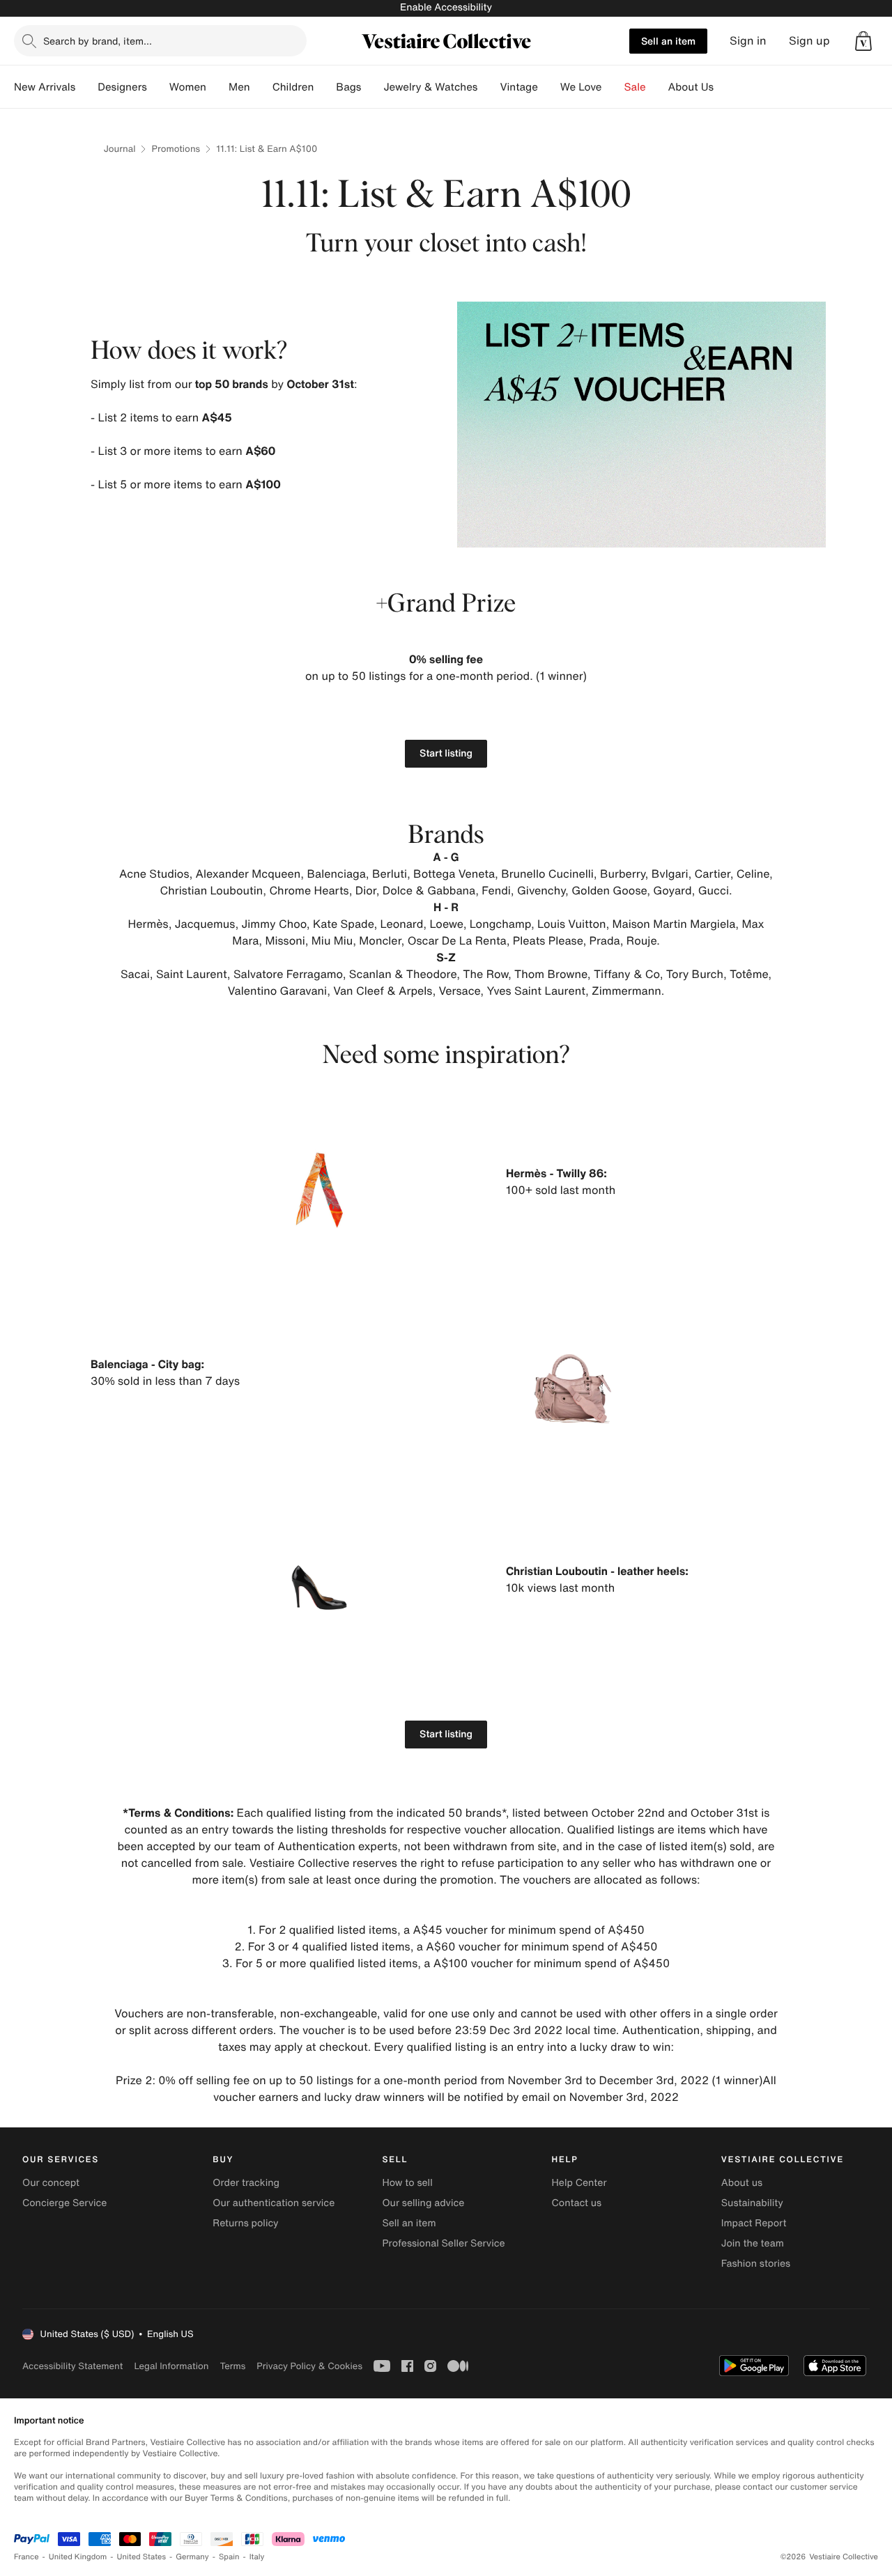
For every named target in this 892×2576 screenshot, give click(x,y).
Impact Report (754, 2223)
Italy (257, 2557)
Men (239, 87)
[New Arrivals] (86, 87)
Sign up (809, 41)
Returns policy (245, 2223)
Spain (229, 2557)
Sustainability (752, 2203)
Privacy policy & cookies (309, 2366)
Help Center (579, 2183)
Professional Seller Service (443, 2243)
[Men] (261, 87)
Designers (122, 87)
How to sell (407, 2183)
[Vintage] (549, 87)
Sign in (748, 41)
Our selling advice (423, 2203)
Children (293, 87)
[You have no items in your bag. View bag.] (863, 41)
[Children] (325, 87)
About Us (691, 87)
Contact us (577, 2203)
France (26, 2557)
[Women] (217, 87)
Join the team (753, 2243)
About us (742, 2183)
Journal (120, 149)
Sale (635, 87)
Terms (232, 2366)
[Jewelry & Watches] (489, 87)
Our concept (51, 2183)
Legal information (171, 2366)
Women (188, 87)
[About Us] (725, 87)
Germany (192, 2557)
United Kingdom (78, 2557)
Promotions (176, 149)
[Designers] (158, 87)
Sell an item (668, 41)
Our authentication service (274, 2203)
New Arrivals (45, 87)
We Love (581, 87)
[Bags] (372, 87)
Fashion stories (756, 2264)
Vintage (518, 87)
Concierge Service (64, 2203)
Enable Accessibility (446, 7)
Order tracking (246, 2183)
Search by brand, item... (98, 41)
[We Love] (613, 87)
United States (142, 2557)
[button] (863, 41)
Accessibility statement (72, 2366)
